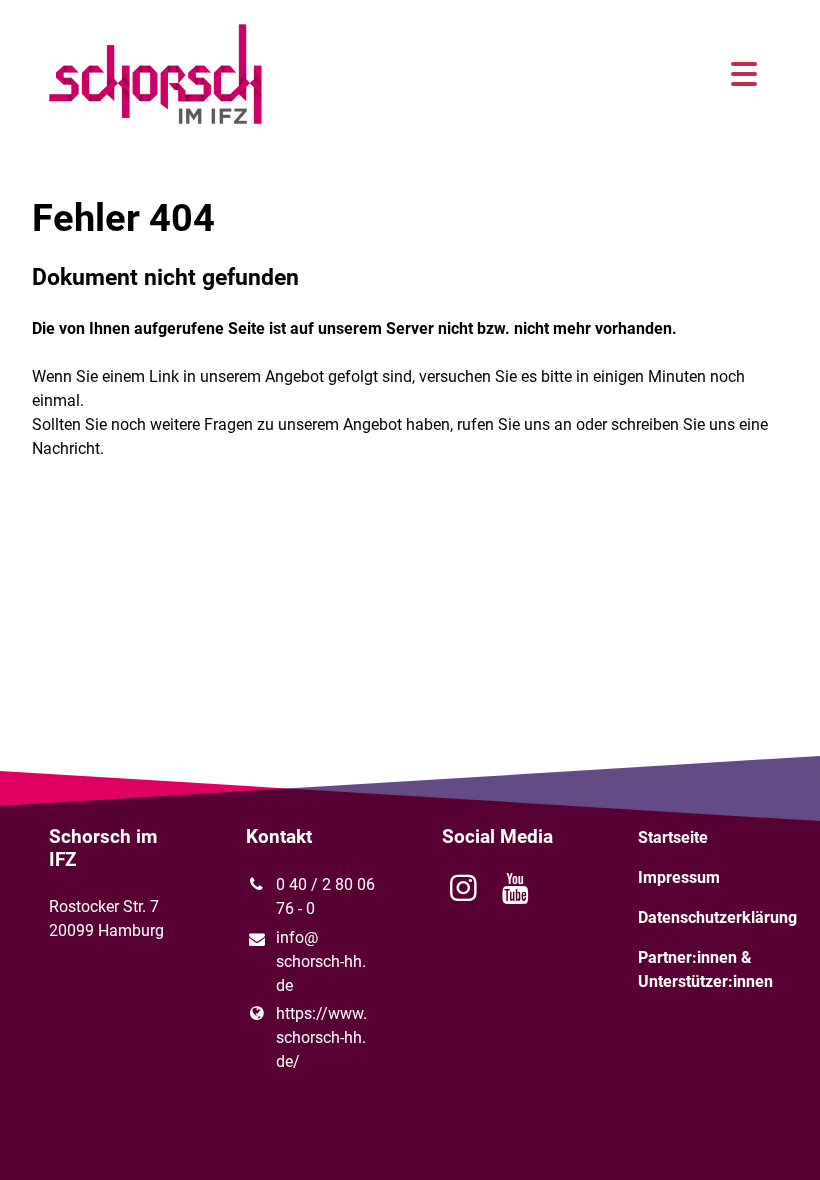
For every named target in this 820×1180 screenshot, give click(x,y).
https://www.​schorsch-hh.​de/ (321, 1037)
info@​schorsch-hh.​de (321, 961)
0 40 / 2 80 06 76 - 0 (325, 896)
